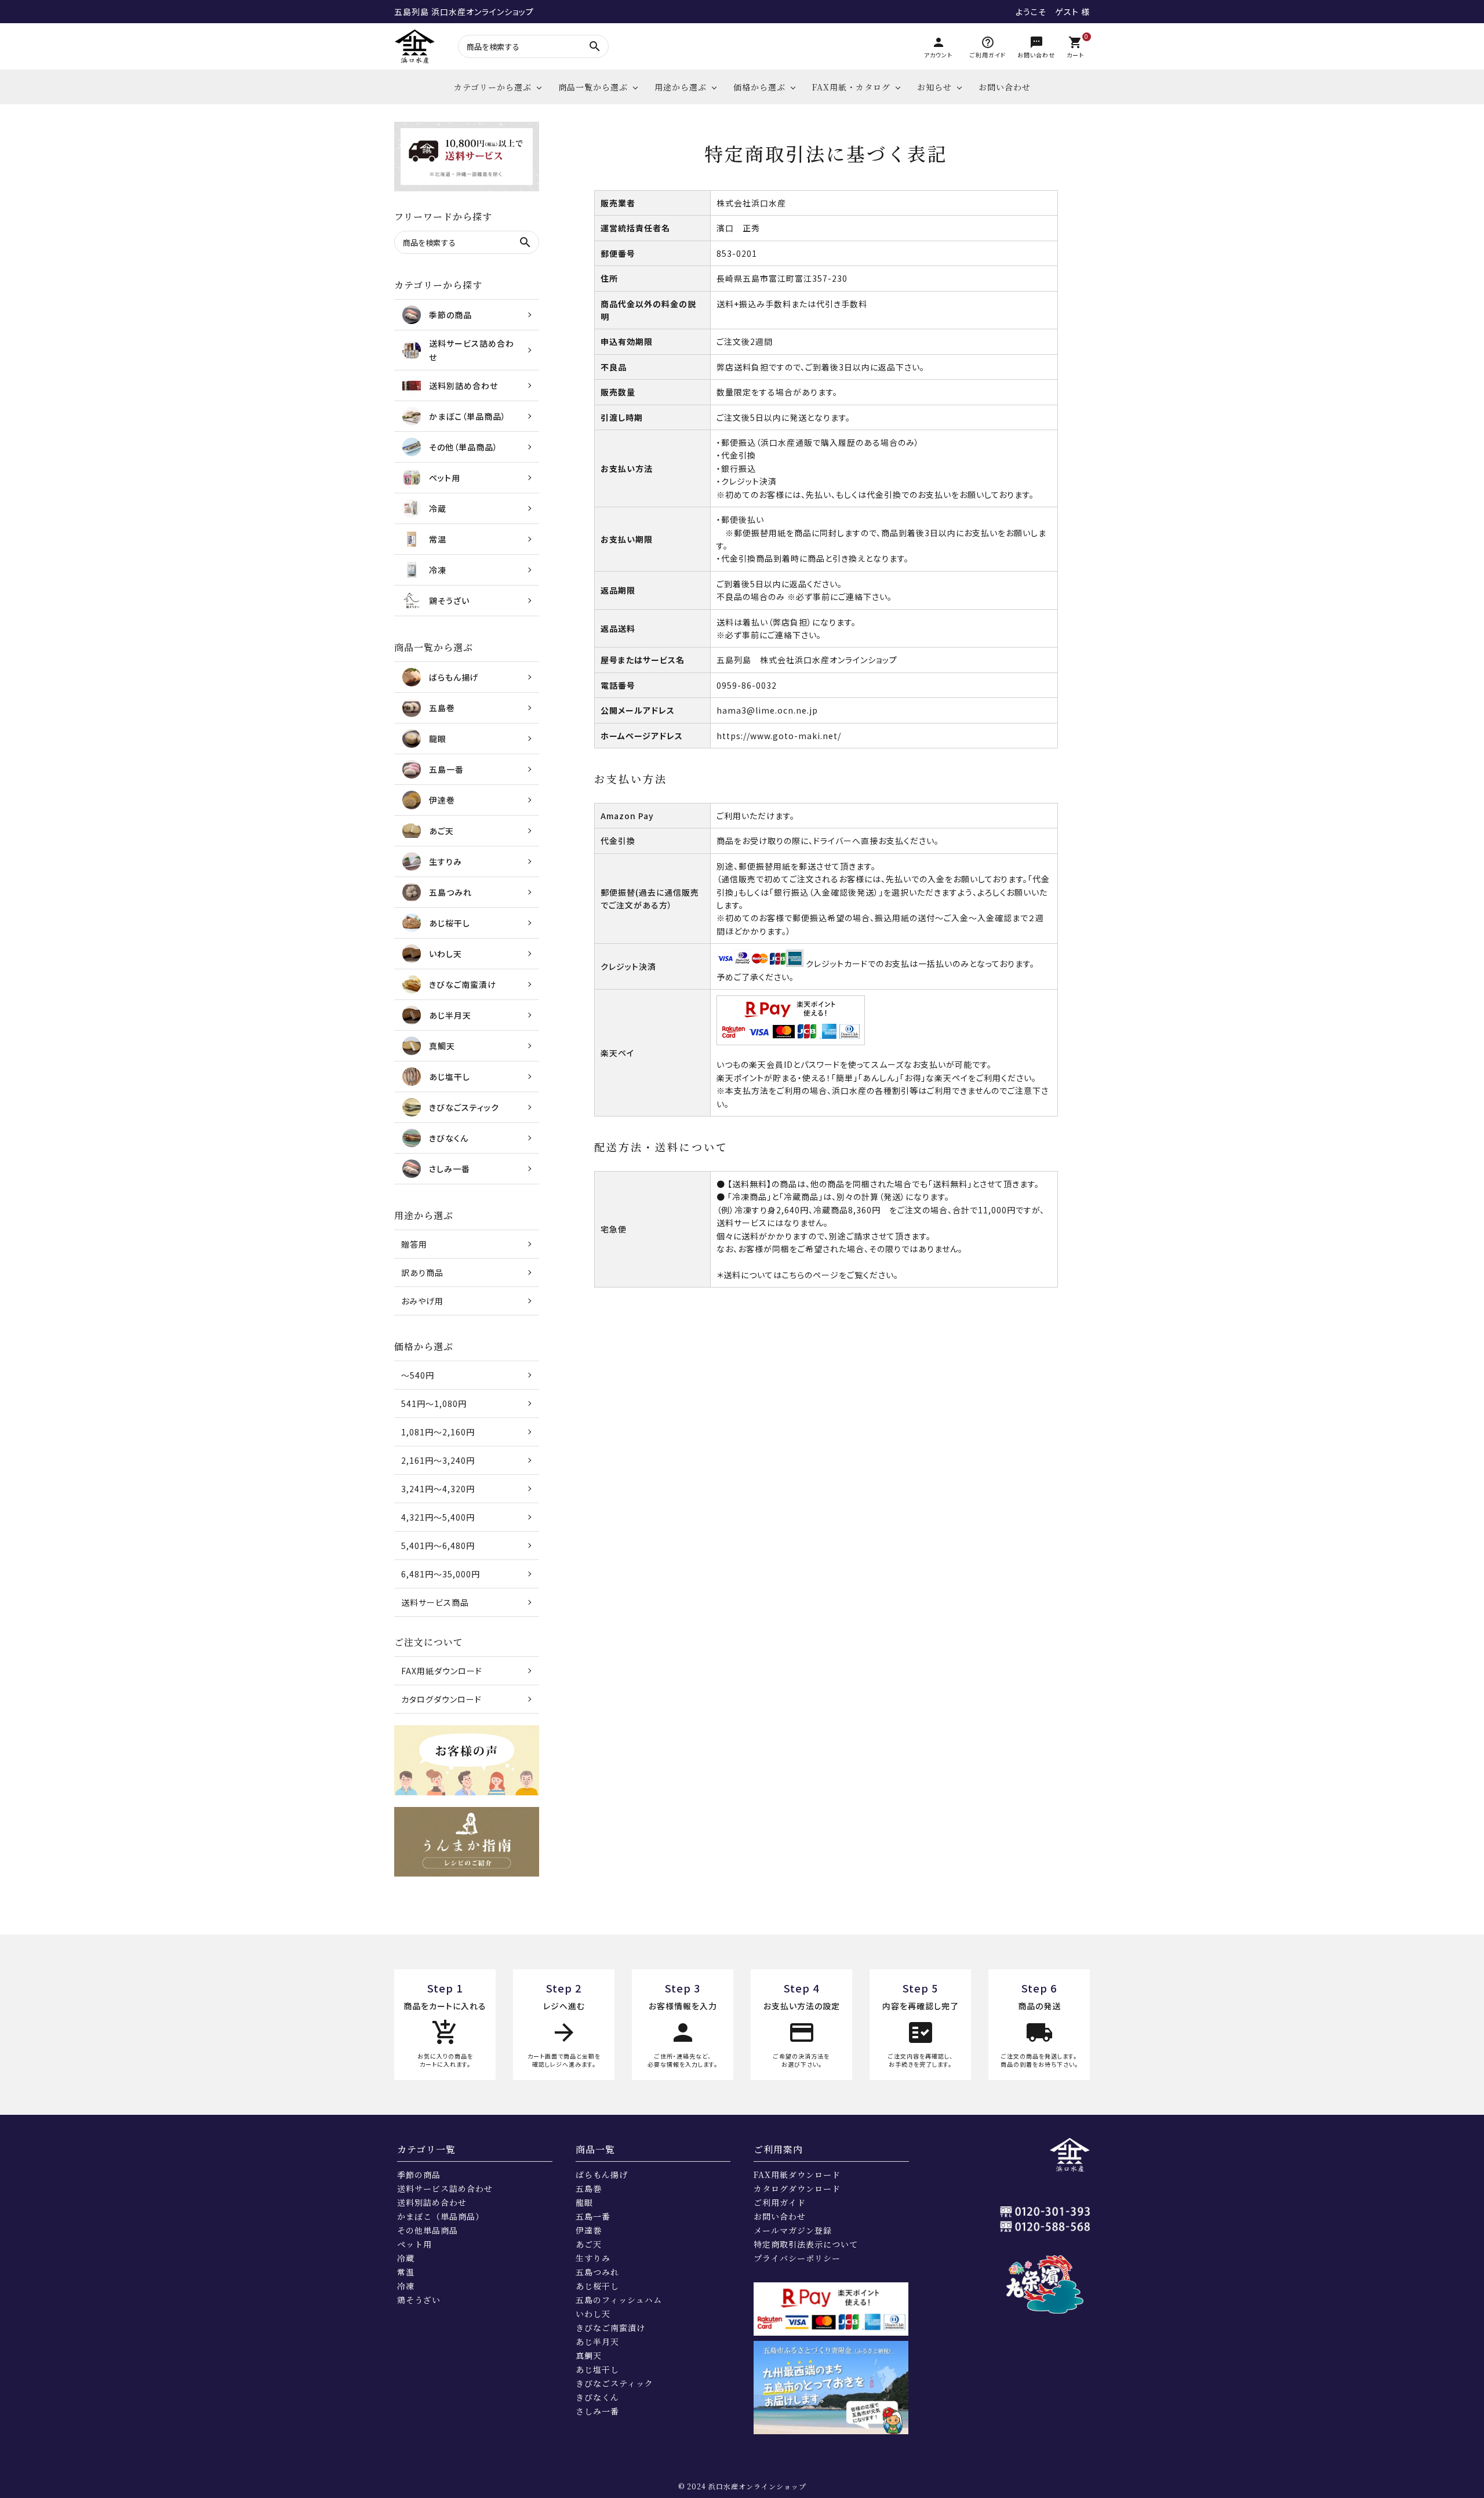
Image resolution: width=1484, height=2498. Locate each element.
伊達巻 (589, 2230)
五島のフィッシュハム (619, 2300)
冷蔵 (406, 2258)
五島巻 (589, 2188)
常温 (406, 2272)
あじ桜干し (597, 2286)
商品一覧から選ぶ (593, 87)
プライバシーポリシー (797, 2258)
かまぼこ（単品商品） (441, 2216)
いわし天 (593, 2314)
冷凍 (406, 2286)
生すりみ (593, 2258)
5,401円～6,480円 (438, 1546)
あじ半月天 (597, 2341)
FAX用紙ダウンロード (442, 1671)
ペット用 (414, 2244)
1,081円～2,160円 (438, 1432)
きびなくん (597, 2397)
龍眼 (584, 2202)
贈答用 (414, 1244)
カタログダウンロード (441, 1699)
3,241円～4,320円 (438, 1489)
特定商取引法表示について (806, 2244)
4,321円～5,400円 (438, 1517)
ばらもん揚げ (602, 2175)
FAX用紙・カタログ (851, 87)
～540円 (418, 1375)
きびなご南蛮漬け (610, 2328)
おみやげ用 (422, 1301)
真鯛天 (589, 2355)
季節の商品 (419, 2175)
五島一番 (593, 2216)
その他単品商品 (428, 2230)
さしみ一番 (597, 2411)
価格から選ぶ (759, 87)
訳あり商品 (422, 1272)
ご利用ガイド (780, 2202)
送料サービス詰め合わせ (445, 2188)
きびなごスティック (614, 2383)
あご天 (589, 2244)
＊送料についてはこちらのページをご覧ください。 (808, 1275)
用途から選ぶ (681, 87)
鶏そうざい (419, 2300)
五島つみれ (597, 2272)
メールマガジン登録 (793, 2230)
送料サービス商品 (435, 1602)
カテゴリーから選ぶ (493, 87)
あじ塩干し (597, 2369)
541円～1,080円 (434, 1403)
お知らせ (934, 87)
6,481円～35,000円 (441, 1574)
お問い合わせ (1005, 87)
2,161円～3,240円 (438, 1460)
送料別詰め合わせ (432, 2202)
